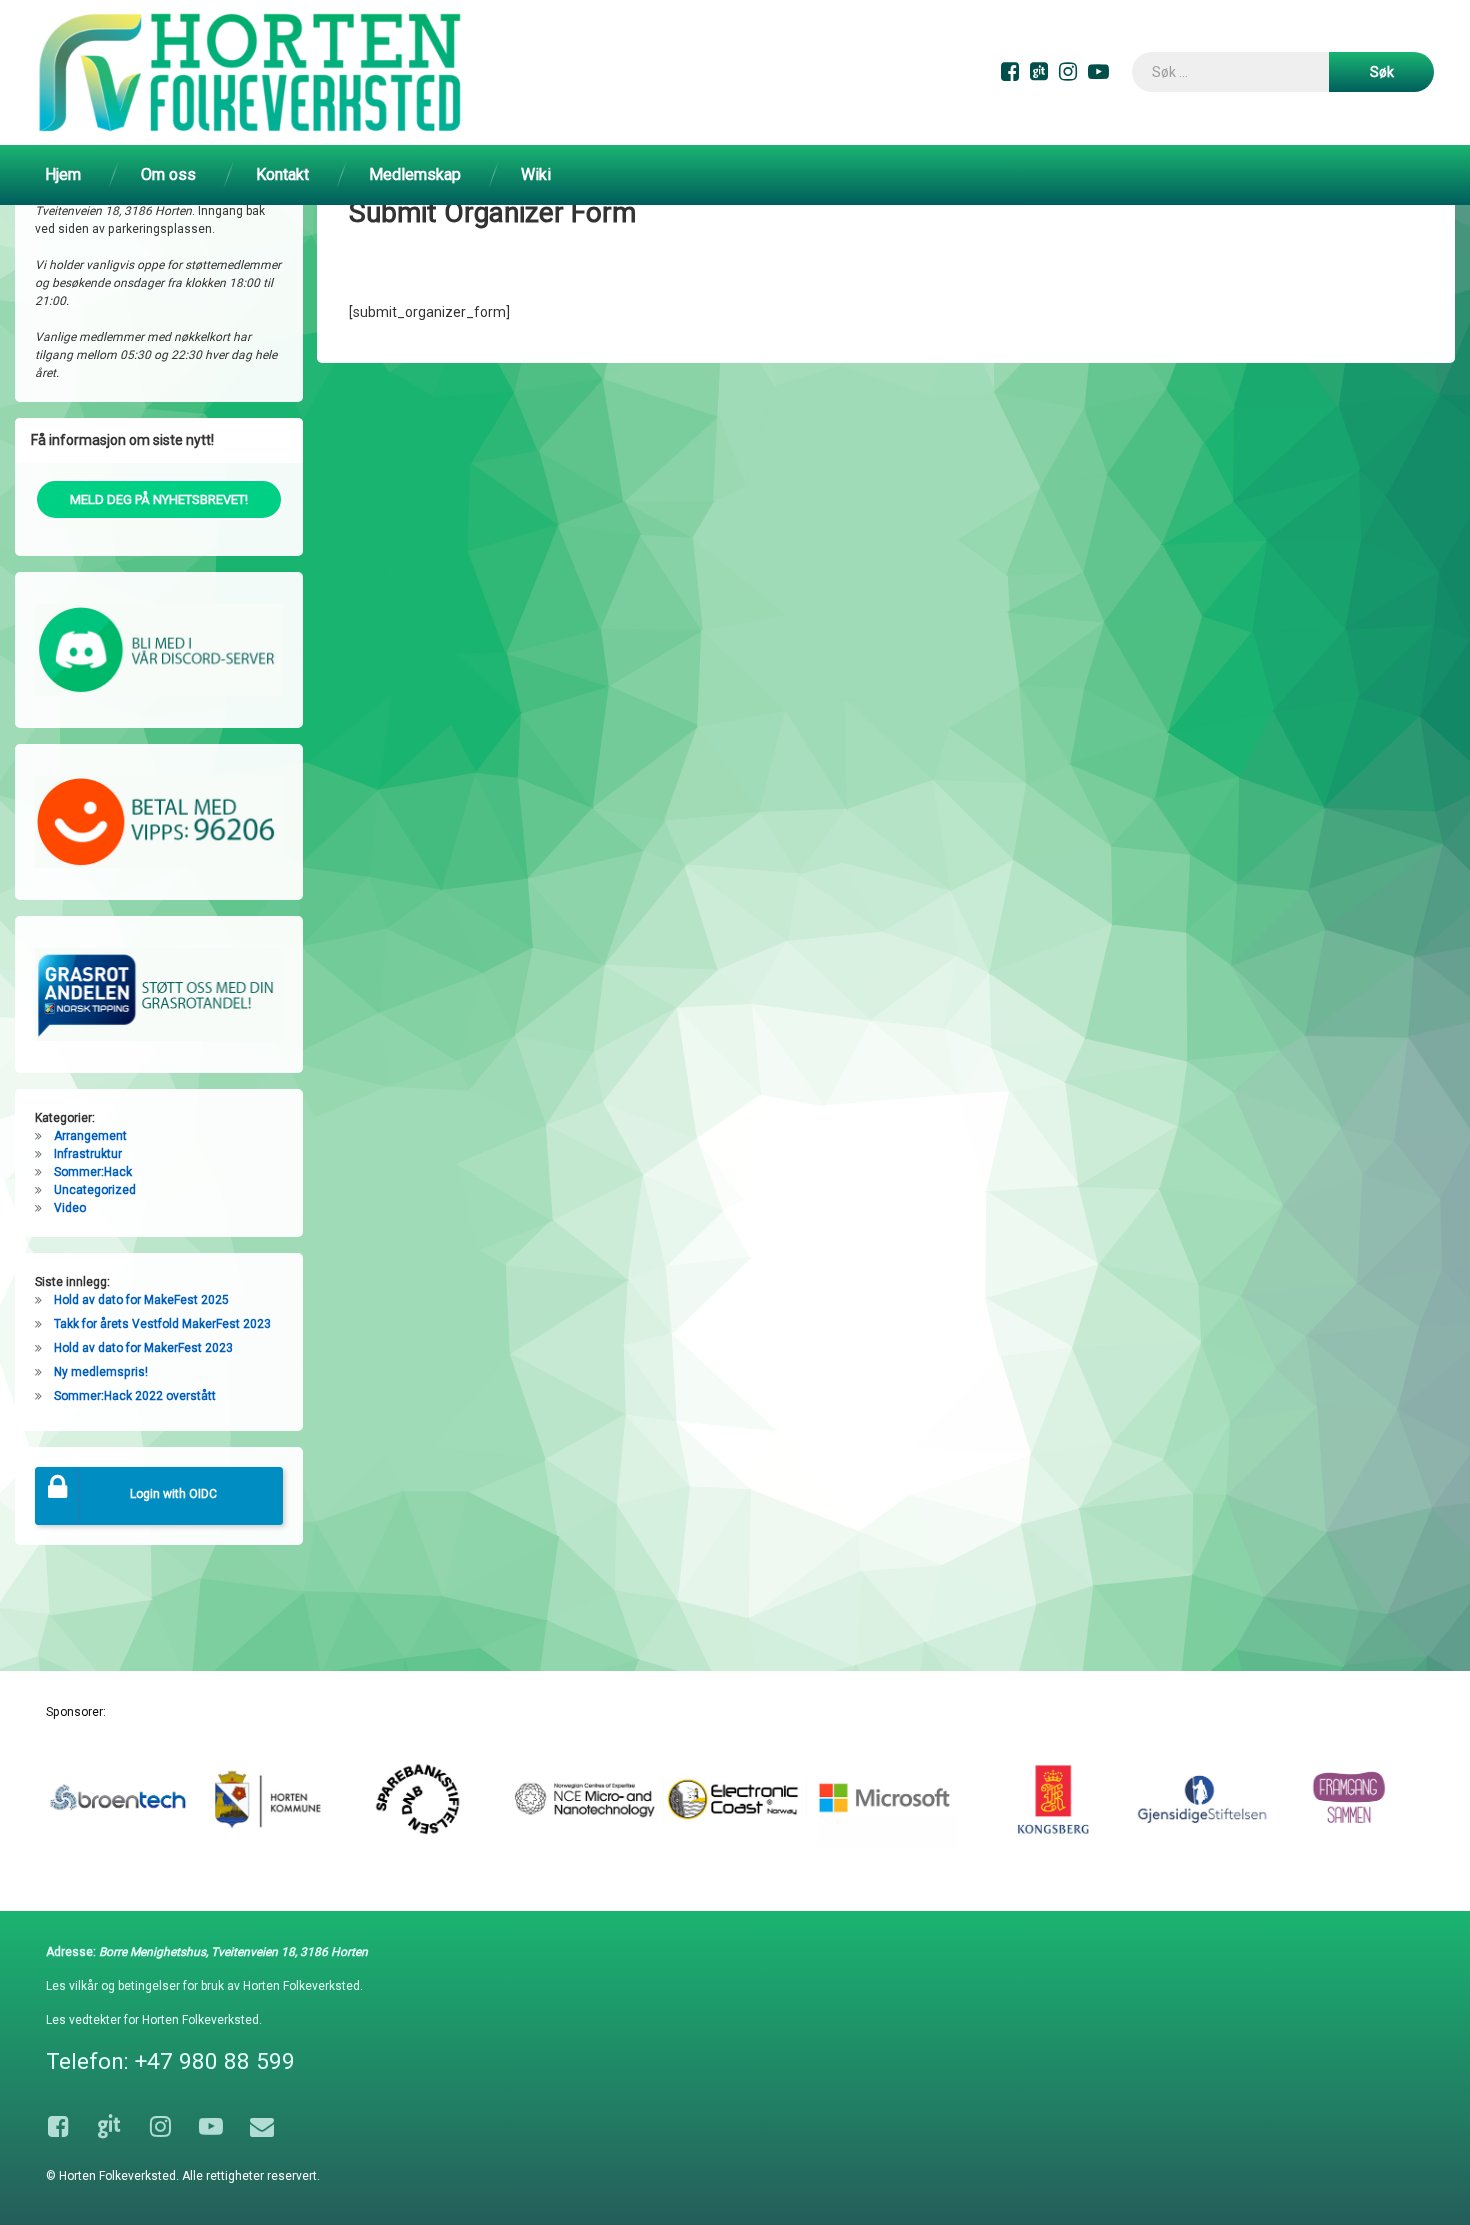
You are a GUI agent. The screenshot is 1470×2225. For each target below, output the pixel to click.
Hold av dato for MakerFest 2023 (143, 1348)
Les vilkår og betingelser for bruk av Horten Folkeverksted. (204, 1986)
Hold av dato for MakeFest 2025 (141, 1300)
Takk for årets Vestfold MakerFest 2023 (162, 1324)
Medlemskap (415, 174)
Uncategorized (95, 1190)
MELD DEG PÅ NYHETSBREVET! (159, 499)
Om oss (168, 174)
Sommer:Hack (93, 1172)
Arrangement (90, 1136)
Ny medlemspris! (101, 1372)
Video (70, 1208)
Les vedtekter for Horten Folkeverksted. (154, 2020)
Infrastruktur (88, 1154)
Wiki (536, 174)
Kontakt (282, 174)
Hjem (63, 174)
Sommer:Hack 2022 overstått (135, 1396)
